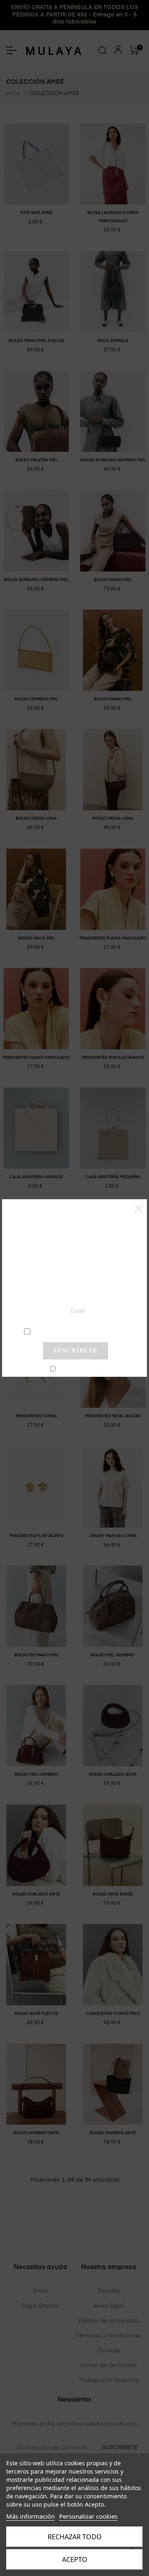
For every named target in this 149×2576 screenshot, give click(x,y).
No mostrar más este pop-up (79, 1369)
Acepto (75, 2559)
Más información (30, 2516)
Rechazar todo (75, 2537)
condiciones (75, 1331)
